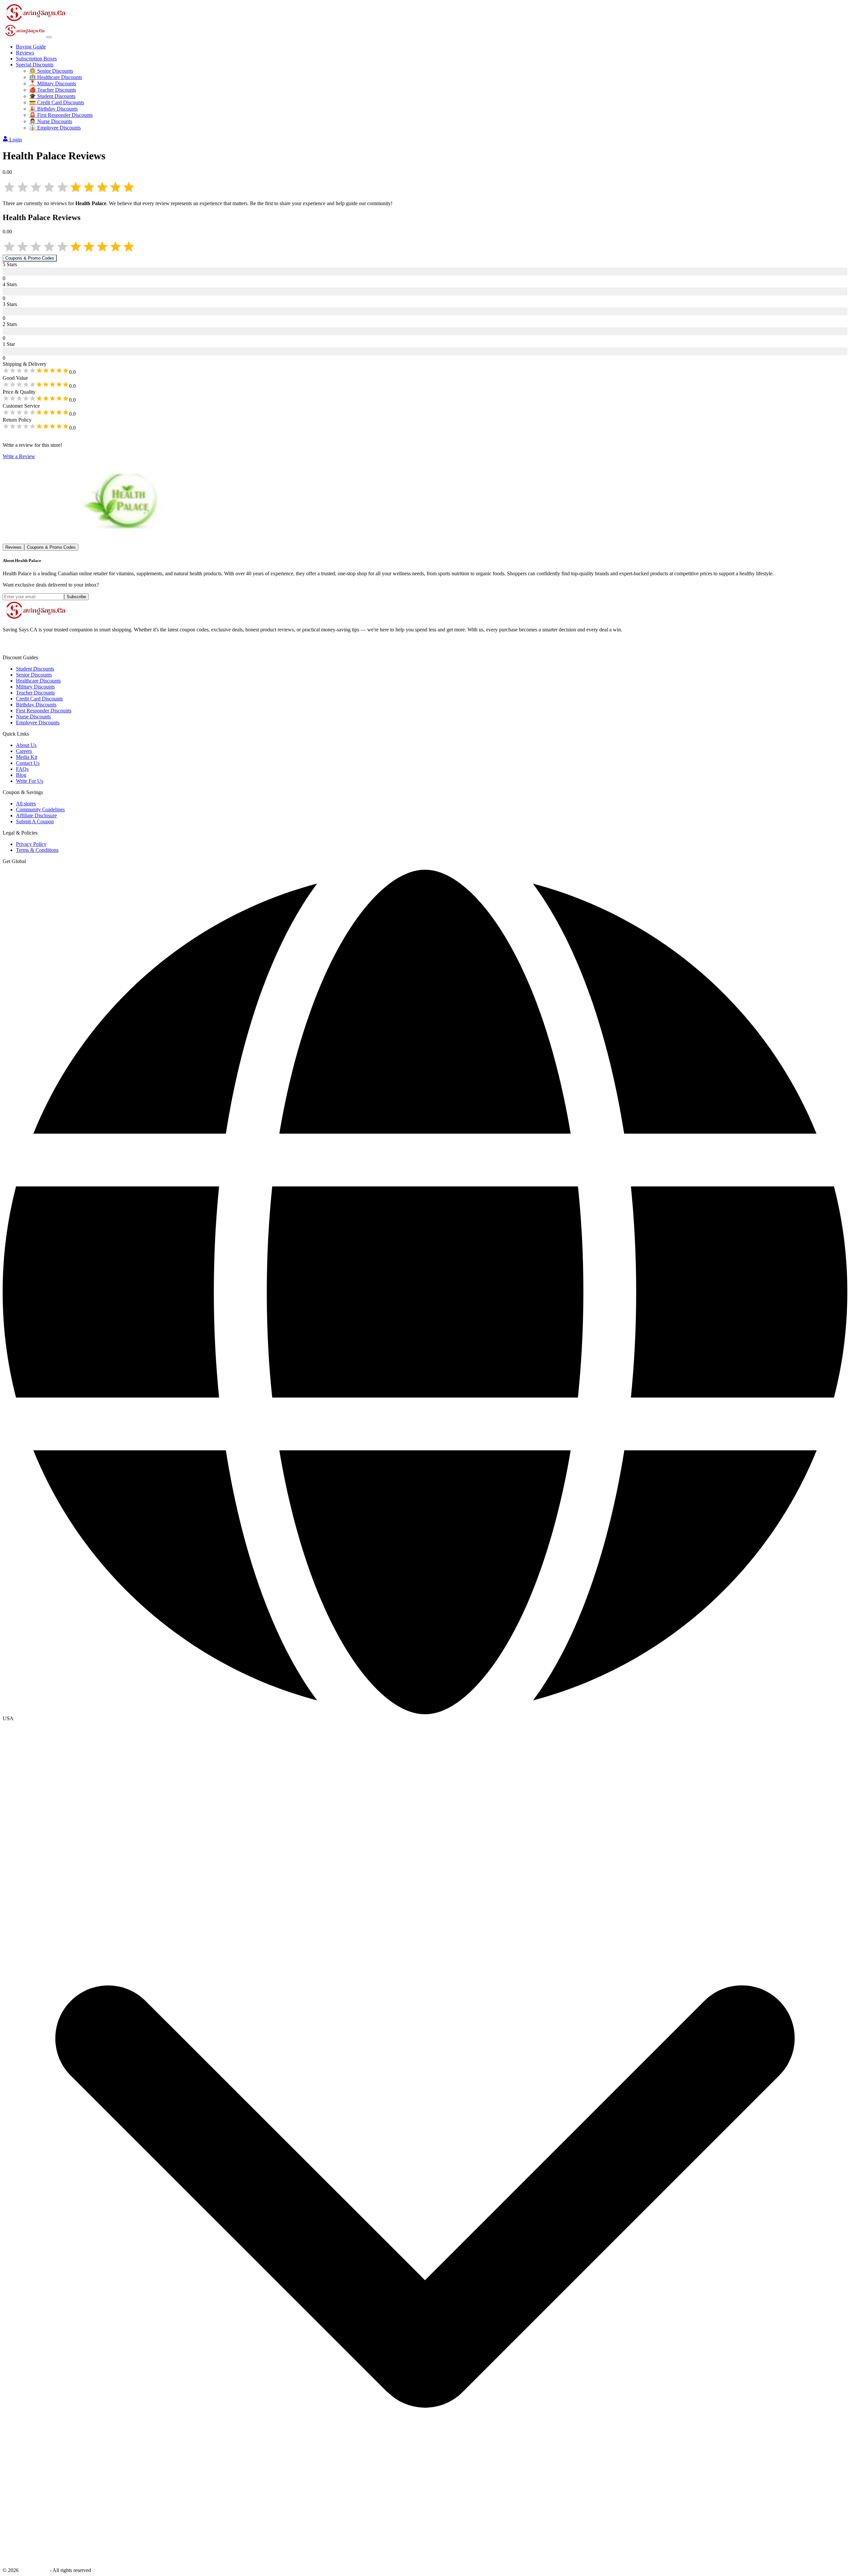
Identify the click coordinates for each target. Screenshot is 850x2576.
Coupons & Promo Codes (30, 258)
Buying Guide (31, 47)
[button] (425, 1719)
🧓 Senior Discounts (51, 71)
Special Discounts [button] (35, 65)
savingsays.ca (34, 2570)
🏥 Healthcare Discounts (56, 77)
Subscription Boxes (36, 59)
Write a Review (19, 456)
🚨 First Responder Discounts (61, 115)
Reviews (25, 53)
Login (16, 140)
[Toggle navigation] (49, 37)
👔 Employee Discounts (55, 128)
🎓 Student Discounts (52, 96)
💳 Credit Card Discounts (57, 102)
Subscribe (76, 597)
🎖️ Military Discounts (53, 83)
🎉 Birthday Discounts (53, 109)
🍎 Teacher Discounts (53, 90)
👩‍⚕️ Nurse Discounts (51, 121)
